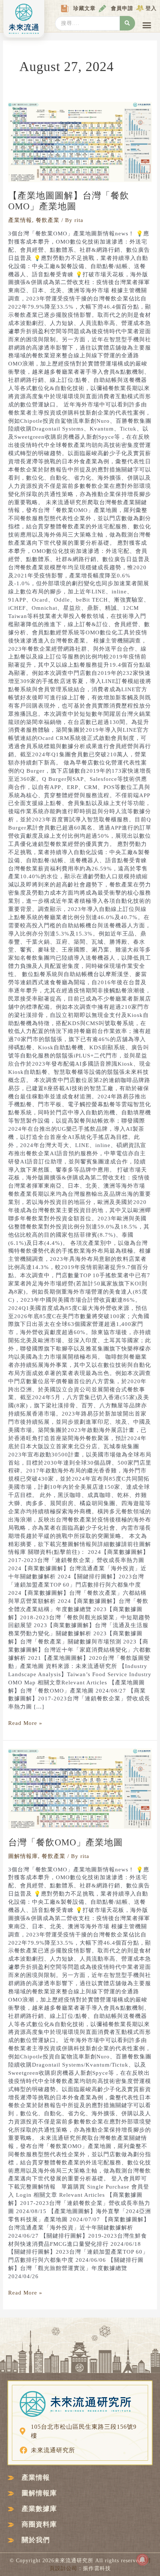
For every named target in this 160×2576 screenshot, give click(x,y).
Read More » (25, 1723)
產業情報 (20, 220)
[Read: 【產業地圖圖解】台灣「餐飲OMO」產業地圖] (80, 141)
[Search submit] (127, 23)
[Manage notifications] (143, 2560)
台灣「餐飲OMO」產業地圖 (65, 1842)
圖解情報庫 (23, 1856)
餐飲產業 (48, 220)
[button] (147, 25)
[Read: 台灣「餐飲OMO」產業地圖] (80, 1788)
